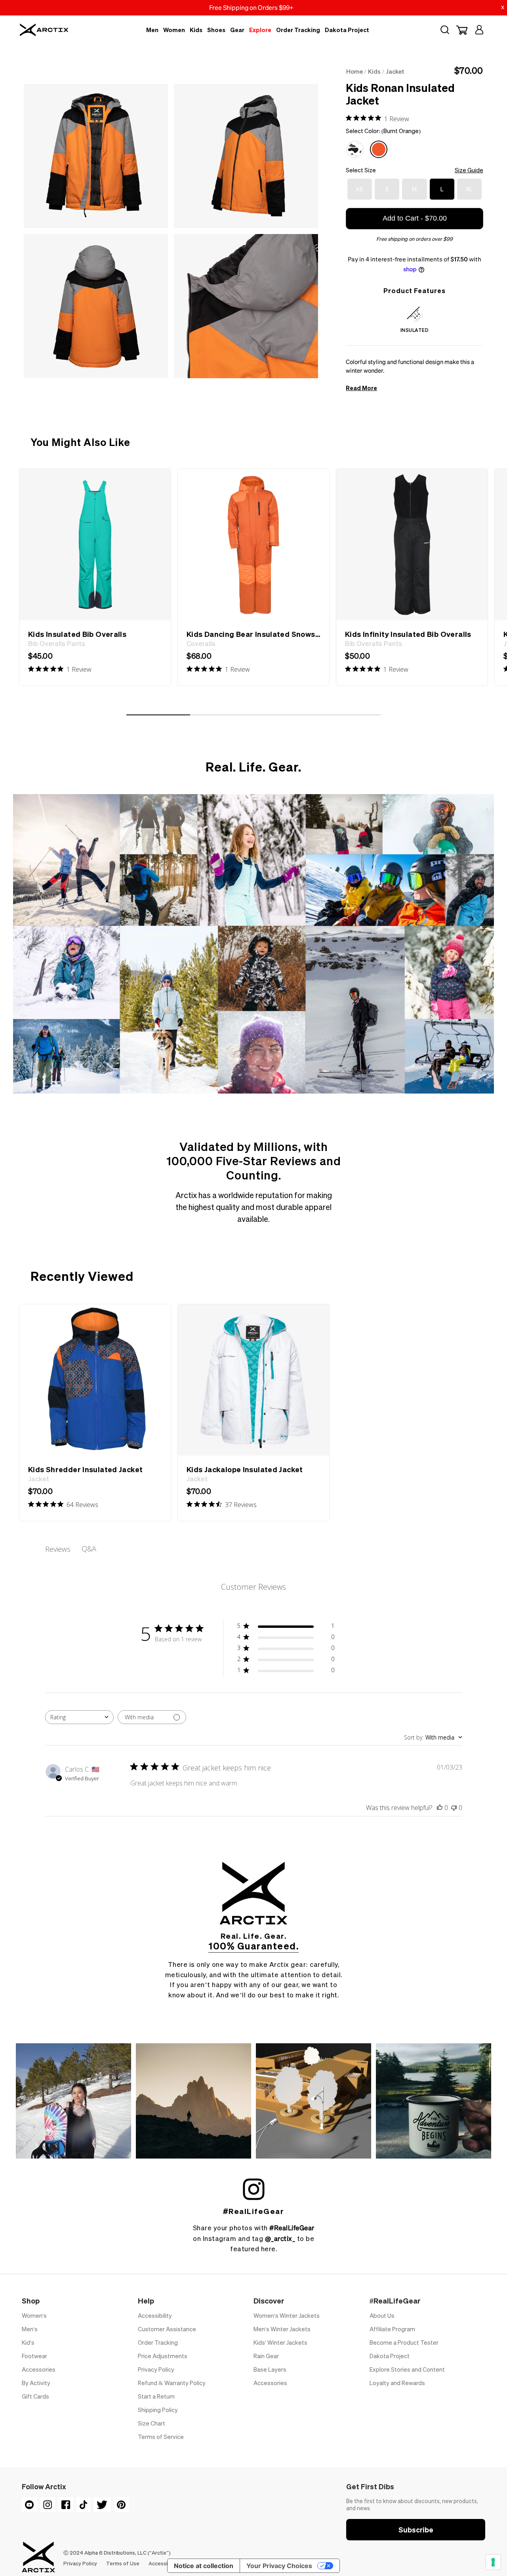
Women (174, 30)
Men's (30, 2329)
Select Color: (383, 131)
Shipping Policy (158, 2410)
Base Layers (270, 2369)
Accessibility (155, 2315)
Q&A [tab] (89, 1549)
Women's (34, 2315)
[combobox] (79, 1717)
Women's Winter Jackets (287, 2315)
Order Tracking (298, 30)
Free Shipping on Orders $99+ (251, 8)
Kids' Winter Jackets (280, 2342)
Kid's (28, 2342)
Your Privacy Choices (279, 2566)
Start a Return (156, 2396)
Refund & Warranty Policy (172, 2383)
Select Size (415, 170)
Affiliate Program (392, 2329)
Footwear (34, 2356)
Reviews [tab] (58, 1549)
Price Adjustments (163, 2356)
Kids (196, 30)
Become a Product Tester (404, 2342)
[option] (95, 577)
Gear (237, 30)
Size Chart (152, 2423)
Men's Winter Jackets (282, 2329)
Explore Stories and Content (407, 2369)
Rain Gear (266, 2356)
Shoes (216, 30)
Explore (260, 30)
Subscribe (416, 2529)
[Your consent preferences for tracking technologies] (493, 2562)
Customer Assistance (167, 2329)
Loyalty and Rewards (397, 2383)
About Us (382, 2315)
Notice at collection (204, 2566)
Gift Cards (35, 2396)
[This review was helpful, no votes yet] (440, 1808)
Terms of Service (161, 2437)
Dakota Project (347, 30)
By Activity (36, 2383)
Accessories (39, 2369)
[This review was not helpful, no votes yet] (454, 1808)
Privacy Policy (156, 2369)
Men (152, 30)
